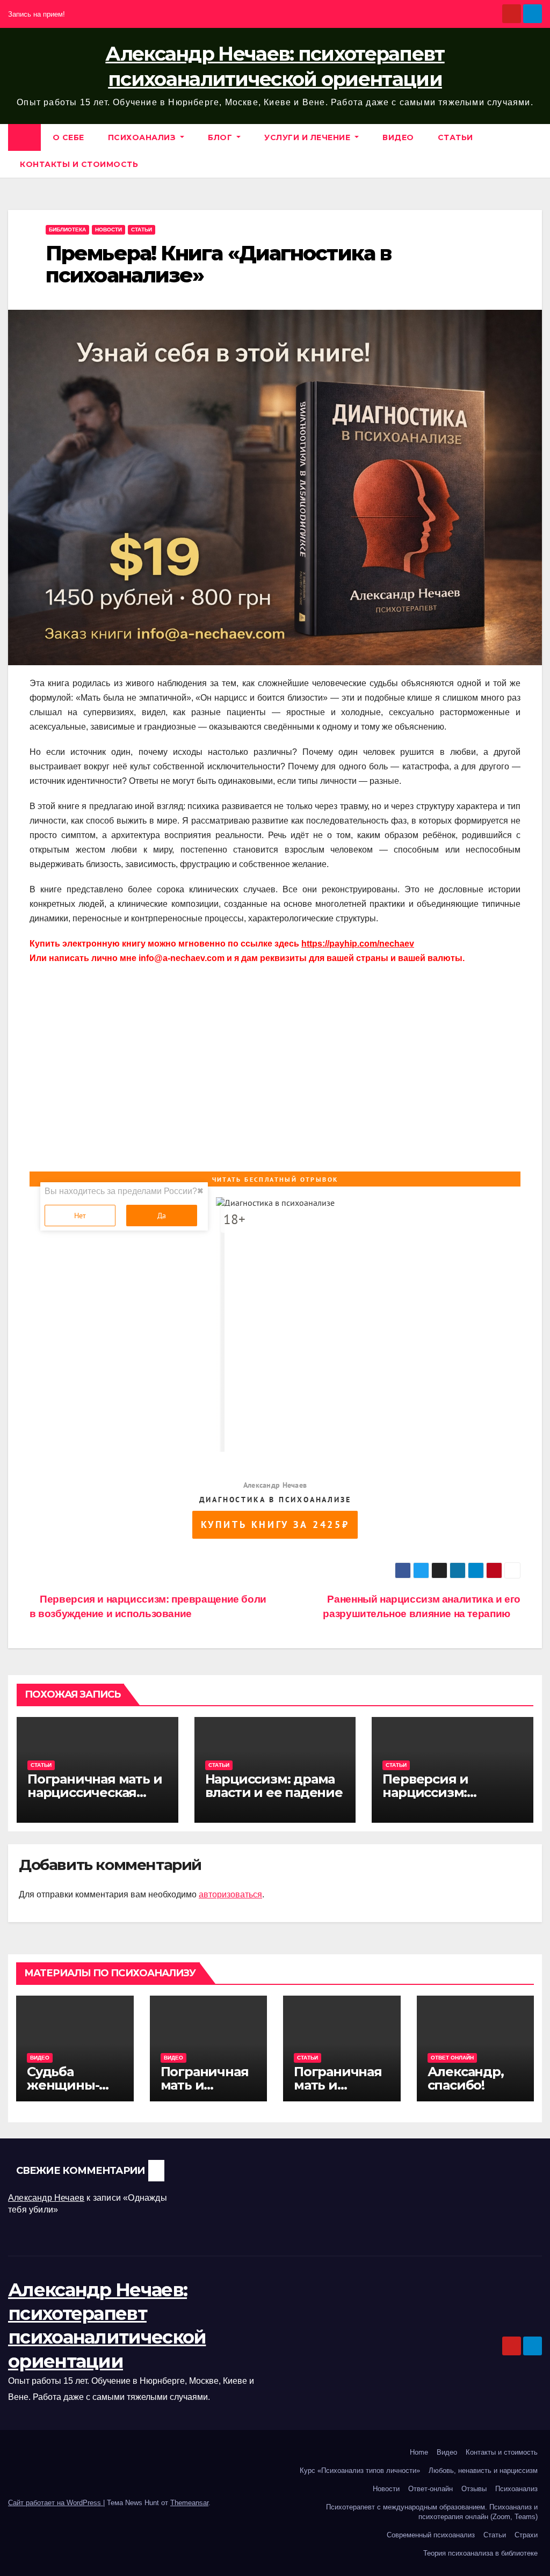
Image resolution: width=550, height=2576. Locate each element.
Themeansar (189, 2503)
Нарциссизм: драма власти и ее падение (274, 1786)
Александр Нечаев (46, 2198)
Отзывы (474, 2489)
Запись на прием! (37, 14)
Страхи (526, 2535)
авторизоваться (230, 1894)
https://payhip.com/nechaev (358, 944)
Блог (221, 137)
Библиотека (67, 230)
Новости (108, 230)
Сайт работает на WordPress (56, 2503)
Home (419, 2452)
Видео (398, 137)
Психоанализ (143, 137)
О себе (68, 137)
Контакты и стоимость (79, 164)
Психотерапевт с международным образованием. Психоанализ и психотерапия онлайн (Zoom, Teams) (432, 2512)
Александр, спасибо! (466, 2078)
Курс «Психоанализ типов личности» (360, 2471)
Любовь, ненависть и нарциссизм (483, 2471)
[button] (534, 151)
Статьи (455, 137)
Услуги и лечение (309, 137)
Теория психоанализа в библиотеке (480, 2553)
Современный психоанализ (431, 2535)
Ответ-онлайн (430, 2489)
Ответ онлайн (452, 2058)
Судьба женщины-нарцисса (63, 2085)
